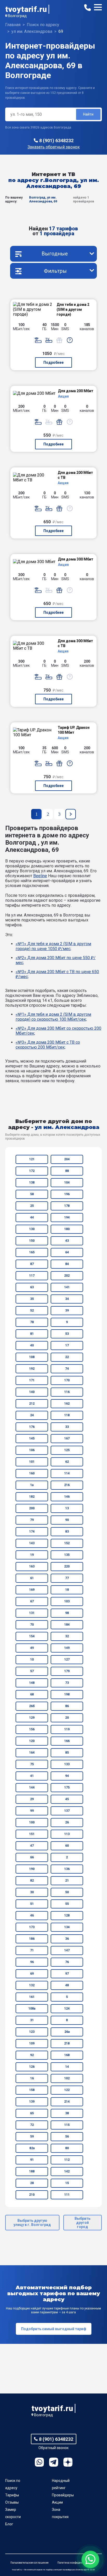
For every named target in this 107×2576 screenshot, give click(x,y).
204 (67, 1159)
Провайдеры (63, 2495)
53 (67, 1334)
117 (32, 1276)
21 (67, 1881)
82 (32, 1881)
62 (67, 1462)
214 (67, 2102)
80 (67, 2148)
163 (32, 1566)
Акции (57, 2502)
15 (67, 2183)
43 (67, 1241)
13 (67, 1508)
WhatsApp (39, 2462)
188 (32, 2171)
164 (32, 1753)
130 (32, 1229)
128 (67, 1915)
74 (67, 1369)
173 (32, 1927)
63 (32, 1287)
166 (67, 1741)
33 (67, 1427)
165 (32, 1252)
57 (32, 1671)
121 (32, 1159)
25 (32, 1206)
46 (32, 1915)
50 (67, 1892)
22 (67, 1357)
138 (32, 1183)
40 (32, 1345)
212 (32, 1404)
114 (67, 1473)
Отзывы (12, 2502)
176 (32, 1427)
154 (32, 1636)
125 (67, 1450)
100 (32, 1822)
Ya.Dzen (68, 2462)
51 (32, 1904)
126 (32, 2067)
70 (32, 1625)
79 (32, 1520)
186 (32, 1939)
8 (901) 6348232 (56, 141)
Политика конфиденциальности (77, 2563)
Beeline (40, 876)
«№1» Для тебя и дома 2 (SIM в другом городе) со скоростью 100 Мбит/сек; (53, 1017)
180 (67, 1229)
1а (32, 1485)
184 (67, 1625)
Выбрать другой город (82, 2223)
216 (67, 1485)
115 (67, 2125)
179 (67, 1671)
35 (32, 1299)
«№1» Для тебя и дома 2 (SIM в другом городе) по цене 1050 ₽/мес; (53, 946)
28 (32, 2183)
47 (32, 1846)
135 (67, 1555)
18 (67, 1590)
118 (67, 1415)
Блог (9, 2524)
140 (32, 1392)
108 (32, 1357)
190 (32, 1869)
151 (32, 1834)
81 (32, 1334)
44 (32, 1217)
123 (32, 2032)
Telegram (54, 2462)
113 (67, 1834)
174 (32, 1532)
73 (67, 1683)
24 (32, 1415)
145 (32, 1438)
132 (32, 1985)
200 (32, 1508)
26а (67, 2032)
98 (67, 1613)
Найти (88, 114)
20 (67, 1718)
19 (32, 1555)
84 (67, 1264)
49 (32, 1648)
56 (67, 2136)
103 (67, 1601)
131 (32, 1613)
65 (32, 2113)
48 (67, 1985)
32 (67, 1636)
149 (67, 1648)
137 (67, 1811)
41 (32, 1776)
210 (32, 2195)
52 (32, 1310)
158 (32, 2090)
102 (67, 2078)
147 (67, 1950)
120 (32, 1741)
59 (32, 2136)
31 (32, 2020)
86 (67, 1706)
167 (67, 1438)
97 (67, 1974)
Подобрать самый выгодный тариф (54, 2329)
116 (67, 1392)
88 (67, 1171)
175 (67, 1787)
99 (32, 1811)
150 (32, 1241)
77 (67, 1578)
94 (67, 1776)
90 (67, 1520)
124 (67, 2009)
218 (67, 2043)
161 (32, 1997)
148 (32, 1683)
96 (32, 1962)
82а (32, 2148)
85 (67, 1753)
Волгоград (17, 16)
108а (32, 2009)
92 (32, 2055)
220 (67, 1566)
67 (32, 1601)
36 (67, 1939)
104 (67, 1183)
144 (32, 1787)
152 (67, 1543)
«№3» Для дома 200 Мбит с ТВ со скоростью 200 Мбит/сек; (48, 1045)
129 (32, 1718)
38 (67, 2113)
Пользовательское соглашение (29, 2563)
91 (32, 2160)
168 (67, 2055)
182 (32, 1497)
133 (67, 1764)
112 (67, 2160)
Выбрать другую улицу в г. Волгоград (32, 2223)
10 (32, 1660)
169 (32, 1590)
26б (32, 1706)
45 (67, 1799)
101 (32, 1462)
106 (32, 1450)
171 (32, 1380)
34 (67, 1299)
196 (67, 1194)
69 (32, 1974)
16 (32, 2078)
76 (67, 1962)
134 (67, 1927)
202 (67, 1276)
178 (67, 1206)
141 (67, 1287)
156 (32, 1729)
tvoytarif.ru (26, 9)
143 (32, 1543)
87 (32, 1264)
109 (32, 2043)
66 (32, 1857)
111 (67, 2195)
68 (32, 1694)
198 (67, 1694)
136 (67, 1869)
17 (67, 1345)
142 (67, 2171)
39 (67, 1310)
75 (32, 1764)
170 (67, 1380)
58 (32, 1194)
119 (67, 1729)
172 (32, 1171)
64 (67, 1252)
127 (67, 1660)
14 (67, 2067)
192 (32, 1369)
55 (67, 1904)
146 (67, 1497)
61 (32, 1578)
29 (32, 1799)
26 (67, 1822)
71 (32, 1950)
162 (67, 1404)
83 (67, 1532)
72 (32, 2125)
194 (67, 1217)
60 (67, 1846)
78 (32, 1322)
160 (32, 1473)
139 (32, 2102)
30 (32, 1892)
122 (67, 2090)
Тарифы (12, 2495)
